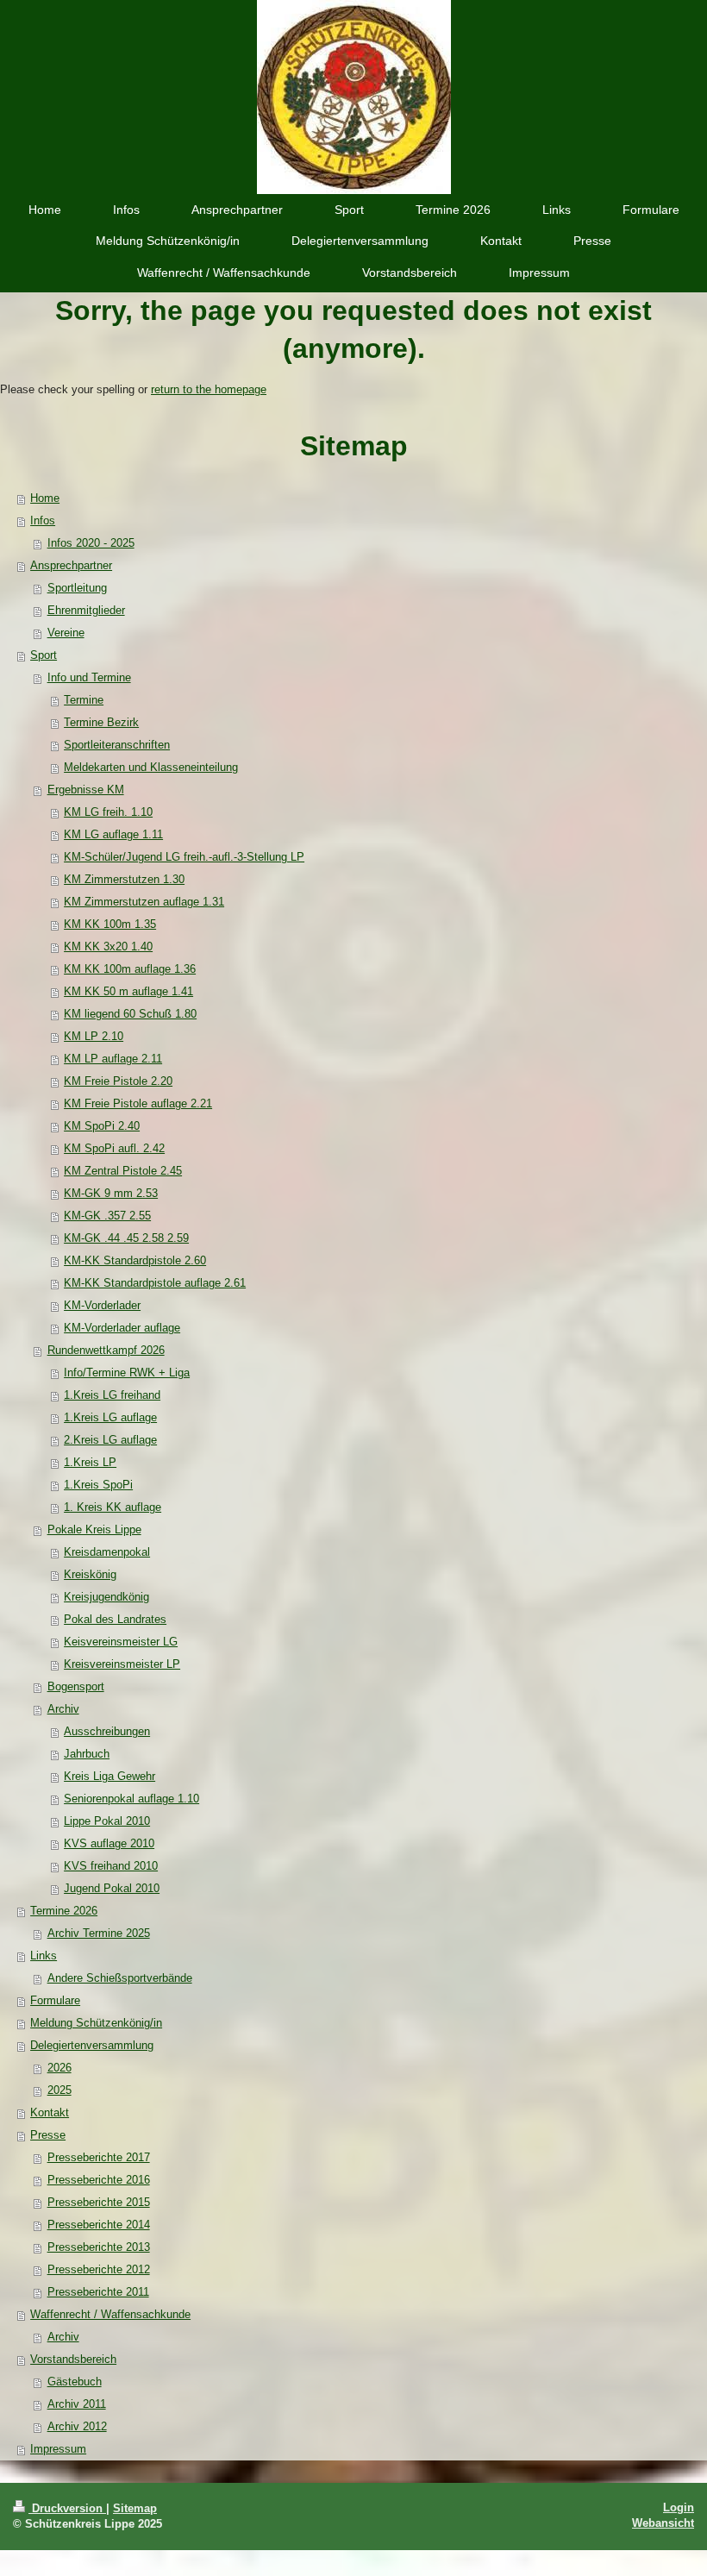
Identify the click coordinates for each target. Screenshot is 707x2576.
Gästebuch (75, 2382)
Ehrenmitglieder (86, 610)
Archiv (63, 1709)
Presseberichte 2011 (98, 2292)
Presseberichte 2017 (99, 2157)
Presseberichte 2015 (99, 2202)
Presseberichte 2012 (99, 2269)
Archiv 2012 (77, 2426)
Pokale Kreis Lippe (94, 1529)
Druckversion (67, 2508)
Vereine (66, 633)
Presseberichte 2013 (99, 2247)
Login (679, 2507)
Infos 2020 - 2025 (91, 543)
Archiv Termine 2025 (99, 1933)
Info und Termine (89, 677)
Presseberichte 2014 (99, 2225)
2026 (59, 2068)
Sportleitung (77, 588)
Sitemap (135, 2508)
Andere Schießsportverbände (120, 1978)
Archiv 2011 (77, 2404)
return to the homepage (209, 389)
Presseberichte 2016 (99, 2180)
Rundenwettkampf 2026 (106, 1350)
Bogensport (76, 1686)
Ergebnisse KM (86, 790)
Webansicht (663, 2523)
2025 (59, 2090)
